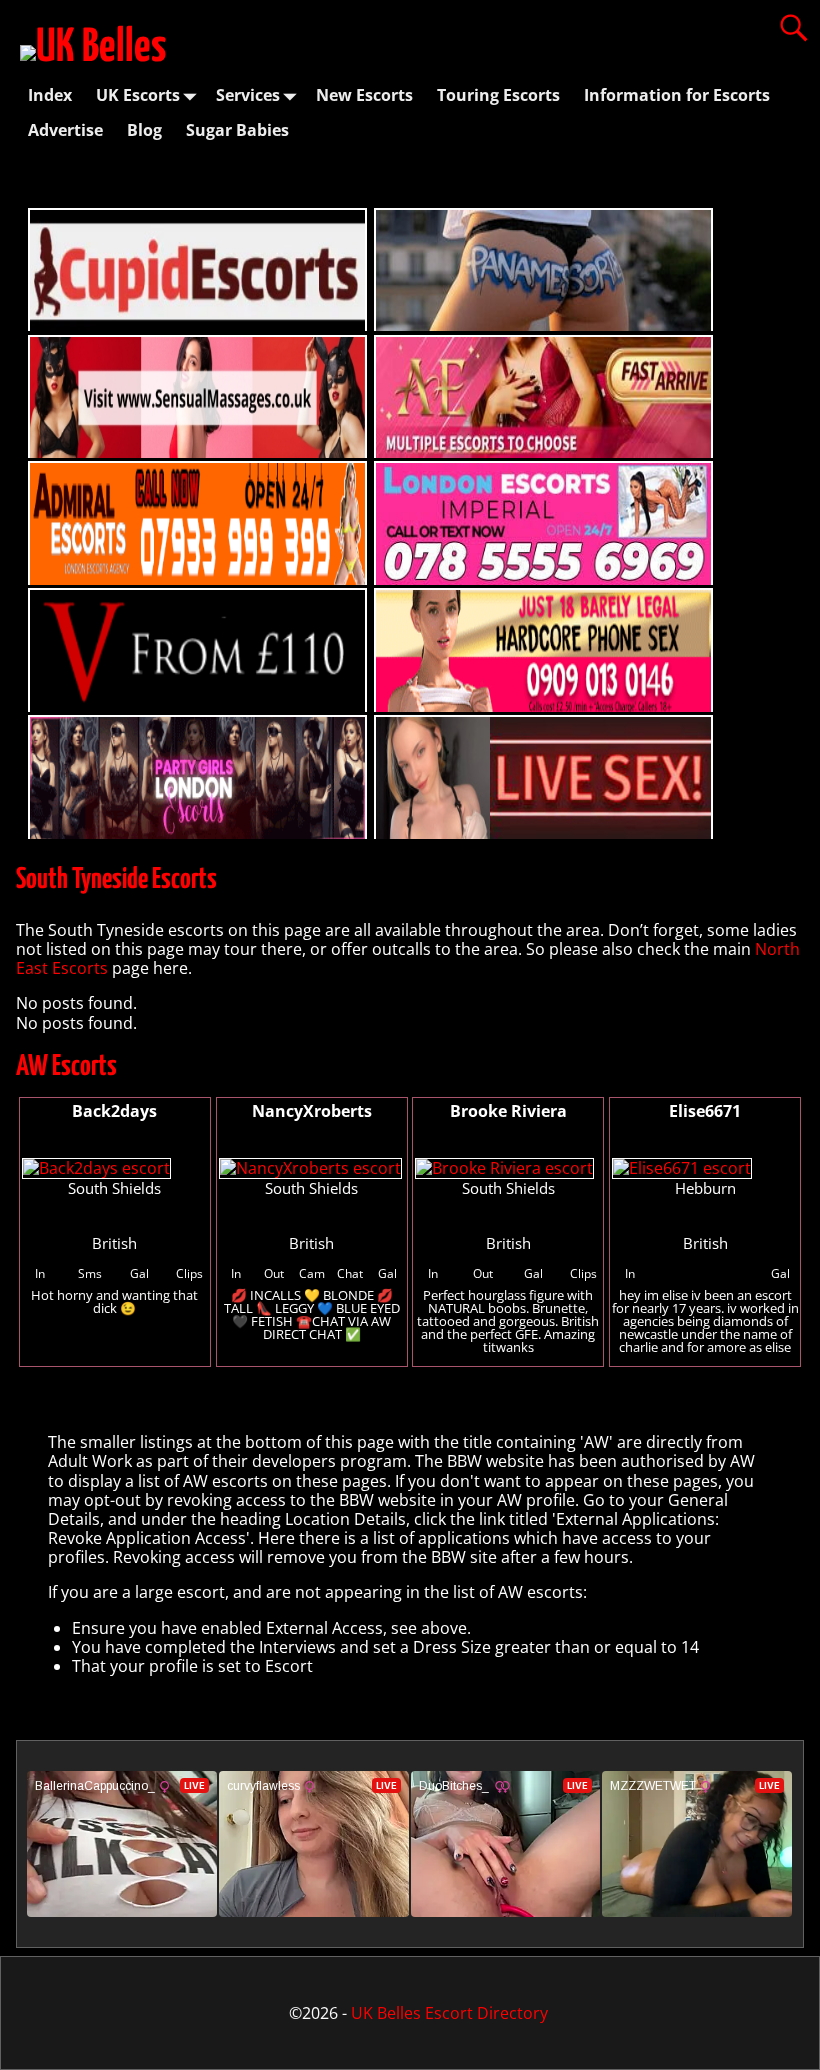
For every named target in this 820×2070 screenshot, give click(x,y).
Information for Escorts (677, 95)
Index (50, 95)
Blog (144, 130)
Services (248, 95)
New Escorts (364, 95)
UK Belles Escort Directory (449, 2013)
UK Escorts (138, 95)
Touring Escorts (498, 95)
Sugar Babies (237, 130)
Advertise (65, 130)
